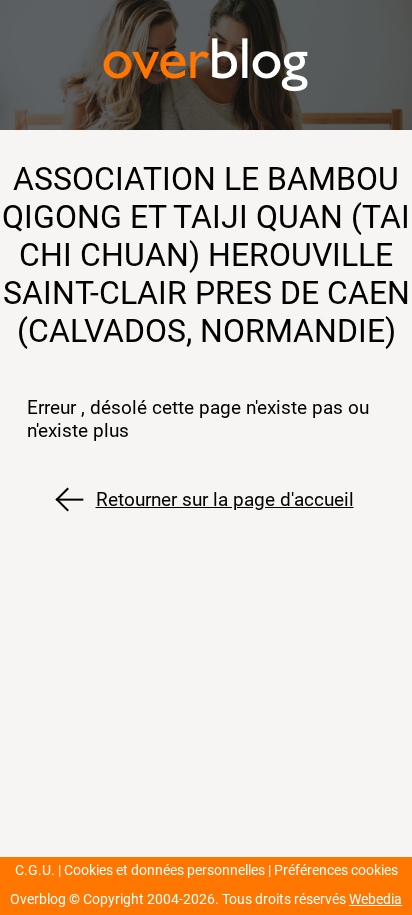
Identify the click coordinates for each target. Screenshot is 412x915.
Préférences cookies (336, 870)
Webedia (375, 899)
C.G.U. (35, 870)
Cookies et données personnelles (164, 870)
